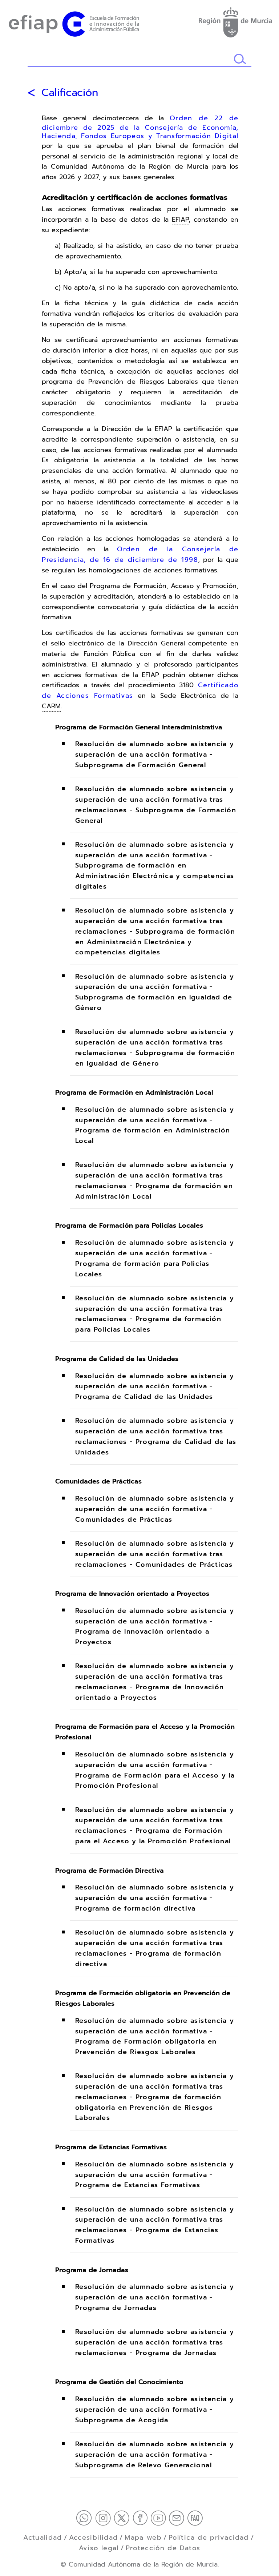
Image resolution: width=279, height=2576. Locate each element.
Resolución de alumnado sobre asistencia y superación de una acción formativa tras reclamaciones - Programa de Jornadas (155, 2343)
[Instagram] (104, 2517)
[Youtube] (160, 2517)
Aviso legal (99, 2548)
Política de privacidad (209, 2537)
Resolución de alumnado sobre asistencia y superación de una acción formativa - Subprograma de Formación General (155, 755)
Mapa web (143, 2537)
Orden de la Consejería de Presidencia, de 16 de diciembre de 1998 (140, 554)
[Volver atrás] (31, 93)
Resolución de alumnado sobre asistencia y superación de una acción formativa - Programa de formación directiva (155, 1898)
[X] (123, 2517)
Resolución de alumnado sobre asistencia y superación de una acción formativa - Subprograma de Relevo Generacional (155, 2455)
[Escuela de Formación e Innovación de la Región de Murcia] (74, 23)
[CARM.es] (235, 21)
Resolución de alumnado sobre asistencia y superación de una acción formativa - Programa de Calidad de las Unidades (155, 1386)
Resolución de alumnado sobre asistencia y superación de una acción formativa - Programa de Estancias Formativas (155, 2175)
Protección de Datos (163, 2548)
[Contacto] (178, 2517)
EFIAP (180, 220)
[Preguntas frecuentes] (195, 2517)
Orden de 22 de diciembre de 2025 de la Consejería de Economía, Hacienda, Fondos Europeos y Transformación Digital (140, 127)
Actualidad (43, 2537)
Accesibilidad (94, 2537)
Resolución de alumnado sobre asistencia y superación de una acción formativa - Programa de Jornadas (155, 2298)
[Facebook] (142, 2517)
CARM (51, 706)
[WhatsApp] (86, 2517)
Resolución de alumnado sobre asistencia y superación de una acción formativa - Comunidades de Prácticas (155, 1509)
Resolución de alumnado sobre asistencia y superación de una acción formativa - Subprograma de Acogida (155, 2410)
